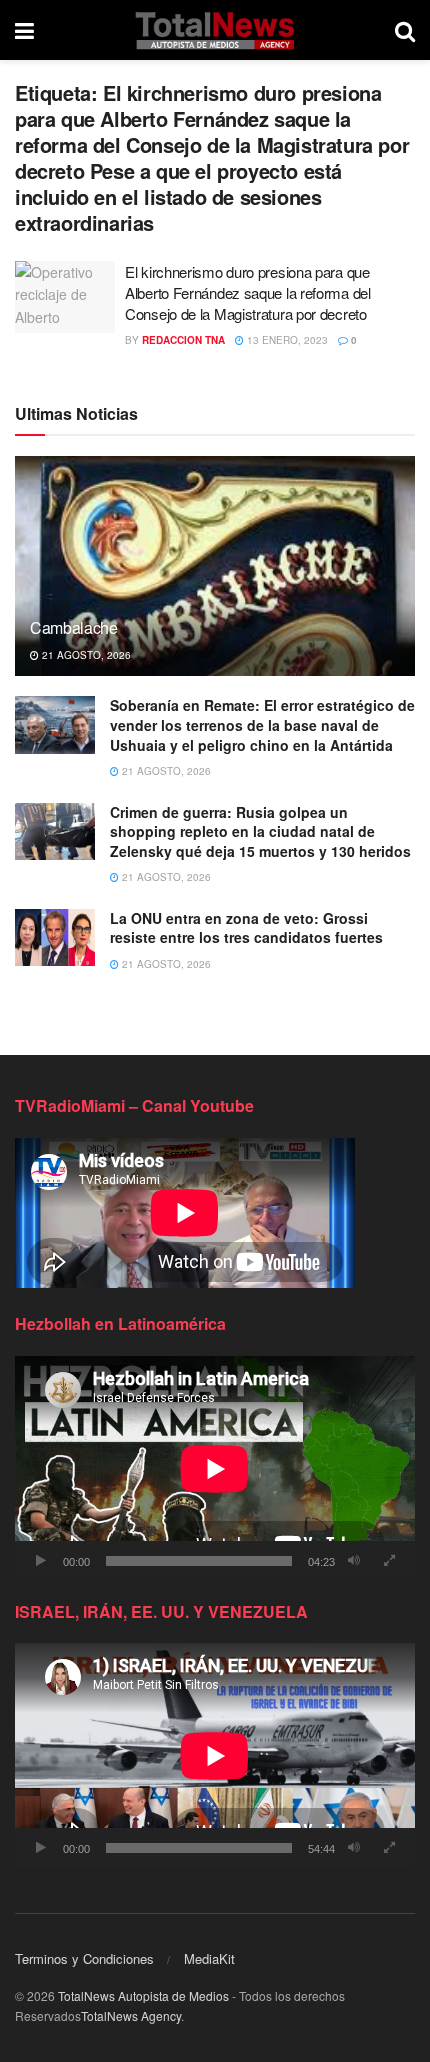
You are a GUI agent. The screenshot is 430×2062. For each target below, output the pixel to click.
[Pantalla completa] (389, 1561)
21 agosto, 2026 (85, 655)
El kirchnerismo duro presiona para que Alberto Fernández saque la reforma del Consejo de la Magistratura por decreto (248, 292)
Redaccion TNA (183, 340)
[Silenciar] (354, 1561)
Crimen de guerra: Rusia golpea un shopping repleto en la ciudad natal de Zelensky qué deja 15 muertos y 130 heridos (260, 831)
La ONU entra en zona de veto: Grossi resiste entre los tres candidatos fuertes (246, 928)
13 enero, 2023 (286, 340)
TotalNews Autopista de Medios (143, 1995)
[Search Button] (405, 30)
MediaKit (209, 1958)
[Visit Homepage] (214, 30)
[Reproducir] (41, 1561)
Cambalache (74, 627)
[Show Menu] (24, 30)
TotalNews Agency (131, 2015)
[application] (215, 1468)
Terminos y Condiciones (84, 1958)
